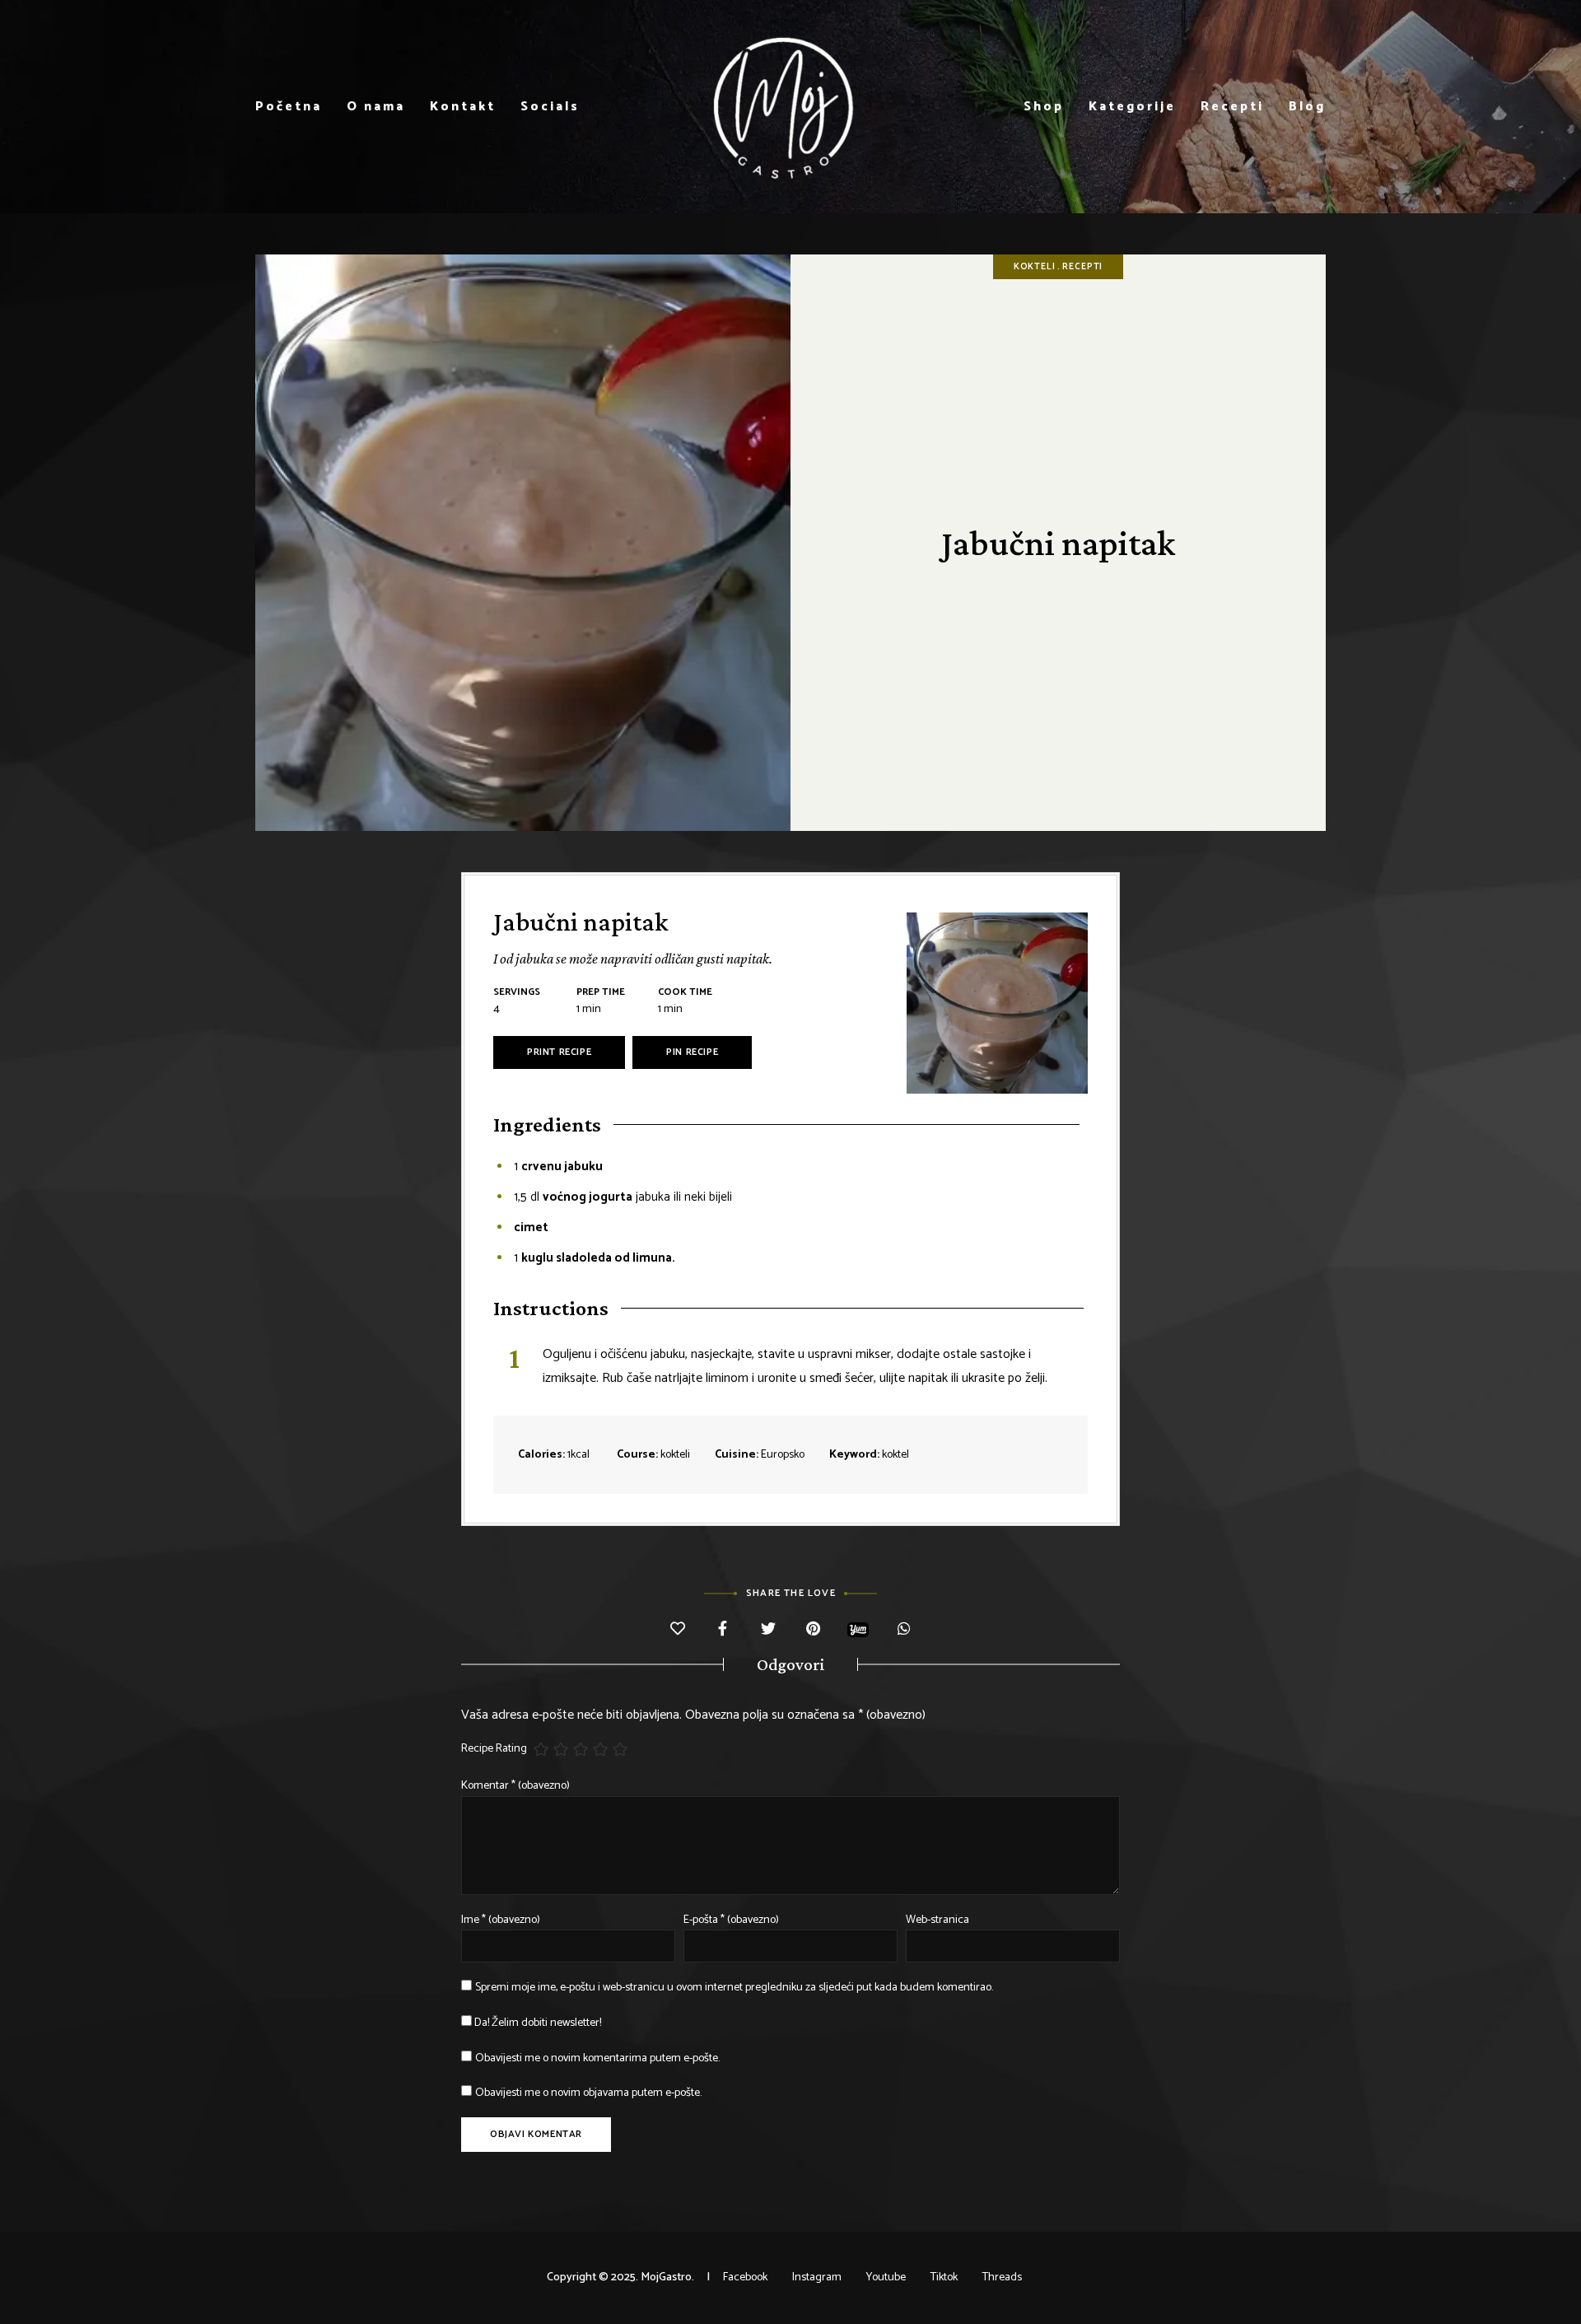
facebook (745, 2277)
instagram (817, 2277)
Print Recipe (559, 1052)
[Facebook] (723, 1630)
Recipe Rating (494, 1749)
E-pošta (731, 1920)
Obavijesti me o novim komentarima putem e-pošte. (597, 2058)
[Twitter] (768, 1630)
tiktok (944, 2277)
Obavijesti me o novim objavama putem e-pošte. (588, 2093)
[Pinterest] (813, 1630)
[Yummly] (858, 1629)
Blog (1307, 107)
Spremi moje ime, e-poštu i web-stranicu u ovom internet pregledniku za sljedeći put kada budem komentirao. (734, 1988)
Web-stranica (937, 1920)
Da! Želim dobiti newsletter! (536, 2023)
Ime (501, 1920)
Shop (1044, 107)
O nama (376, 107)
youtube (886, 2277)
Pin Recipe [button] (692, 1052)
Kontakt (463, 107)
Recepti (1232, 107)
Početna (289, 107)
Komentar (515, 1786)
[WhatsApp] (904, 1630)
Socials (550, 107)
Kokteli (1035, 267)
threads (1002, 2277)
